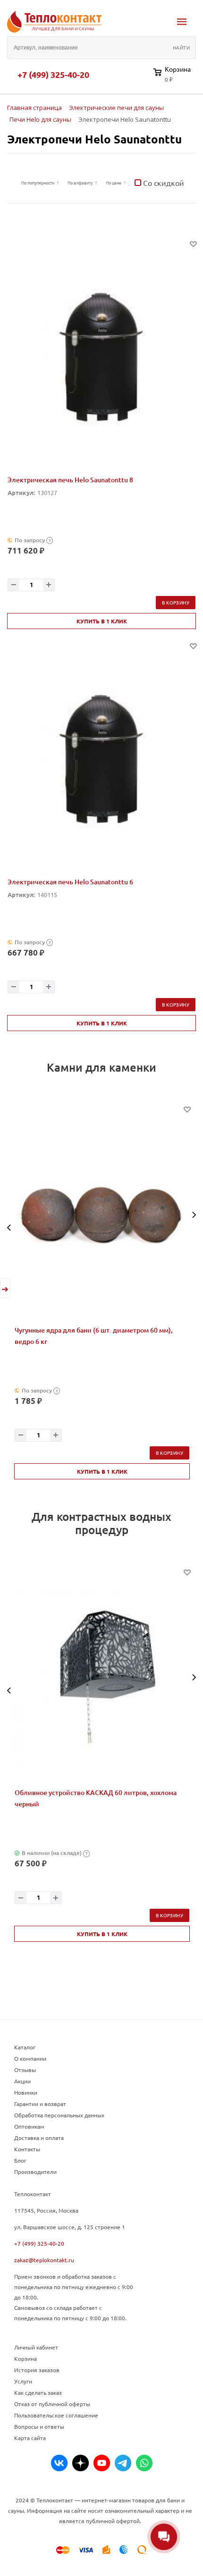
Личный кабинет (36, 2347)
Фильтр (12, 183)
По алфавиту (80, 183)
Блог (20, 2160)
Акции (22, 2081)
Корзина (25, 2358)
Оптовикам (29, 2126)
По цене (114, 183)
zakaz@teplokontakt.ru (44, 2260)
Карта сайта (30, 2438)
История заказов (37, 2370)
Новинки (26, 2092)
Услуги (23, 2381)
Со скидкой (163, 183)
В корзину (176, 602)
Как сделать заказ (38, 2392)
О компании (30, 2058)
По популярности (38, 183)
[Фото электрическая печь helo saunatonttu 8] (101, 358)
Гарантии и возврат (40, 2104)
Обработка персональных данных (59, 2115)
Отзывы (25, 2070)
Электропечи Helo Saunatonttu (94, 139)
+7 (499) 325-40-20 (53, 75)
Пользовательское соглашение (56, 2415)
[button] (9, 1228)
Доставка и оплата (39, 2138)
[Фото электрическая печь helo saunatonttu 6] (101, 760)
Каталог (25, 2047)
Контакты (27, 2149)
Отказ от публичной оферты (52, 2404)
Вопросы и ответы (39, 2426)
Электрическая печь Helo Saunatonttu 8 (70, 480)
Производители (35, 2172)
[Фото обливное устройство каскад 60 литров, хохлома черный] (102, 1678)
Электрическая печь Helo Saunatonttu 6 (70, 882)
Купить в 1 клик (102, 621)
